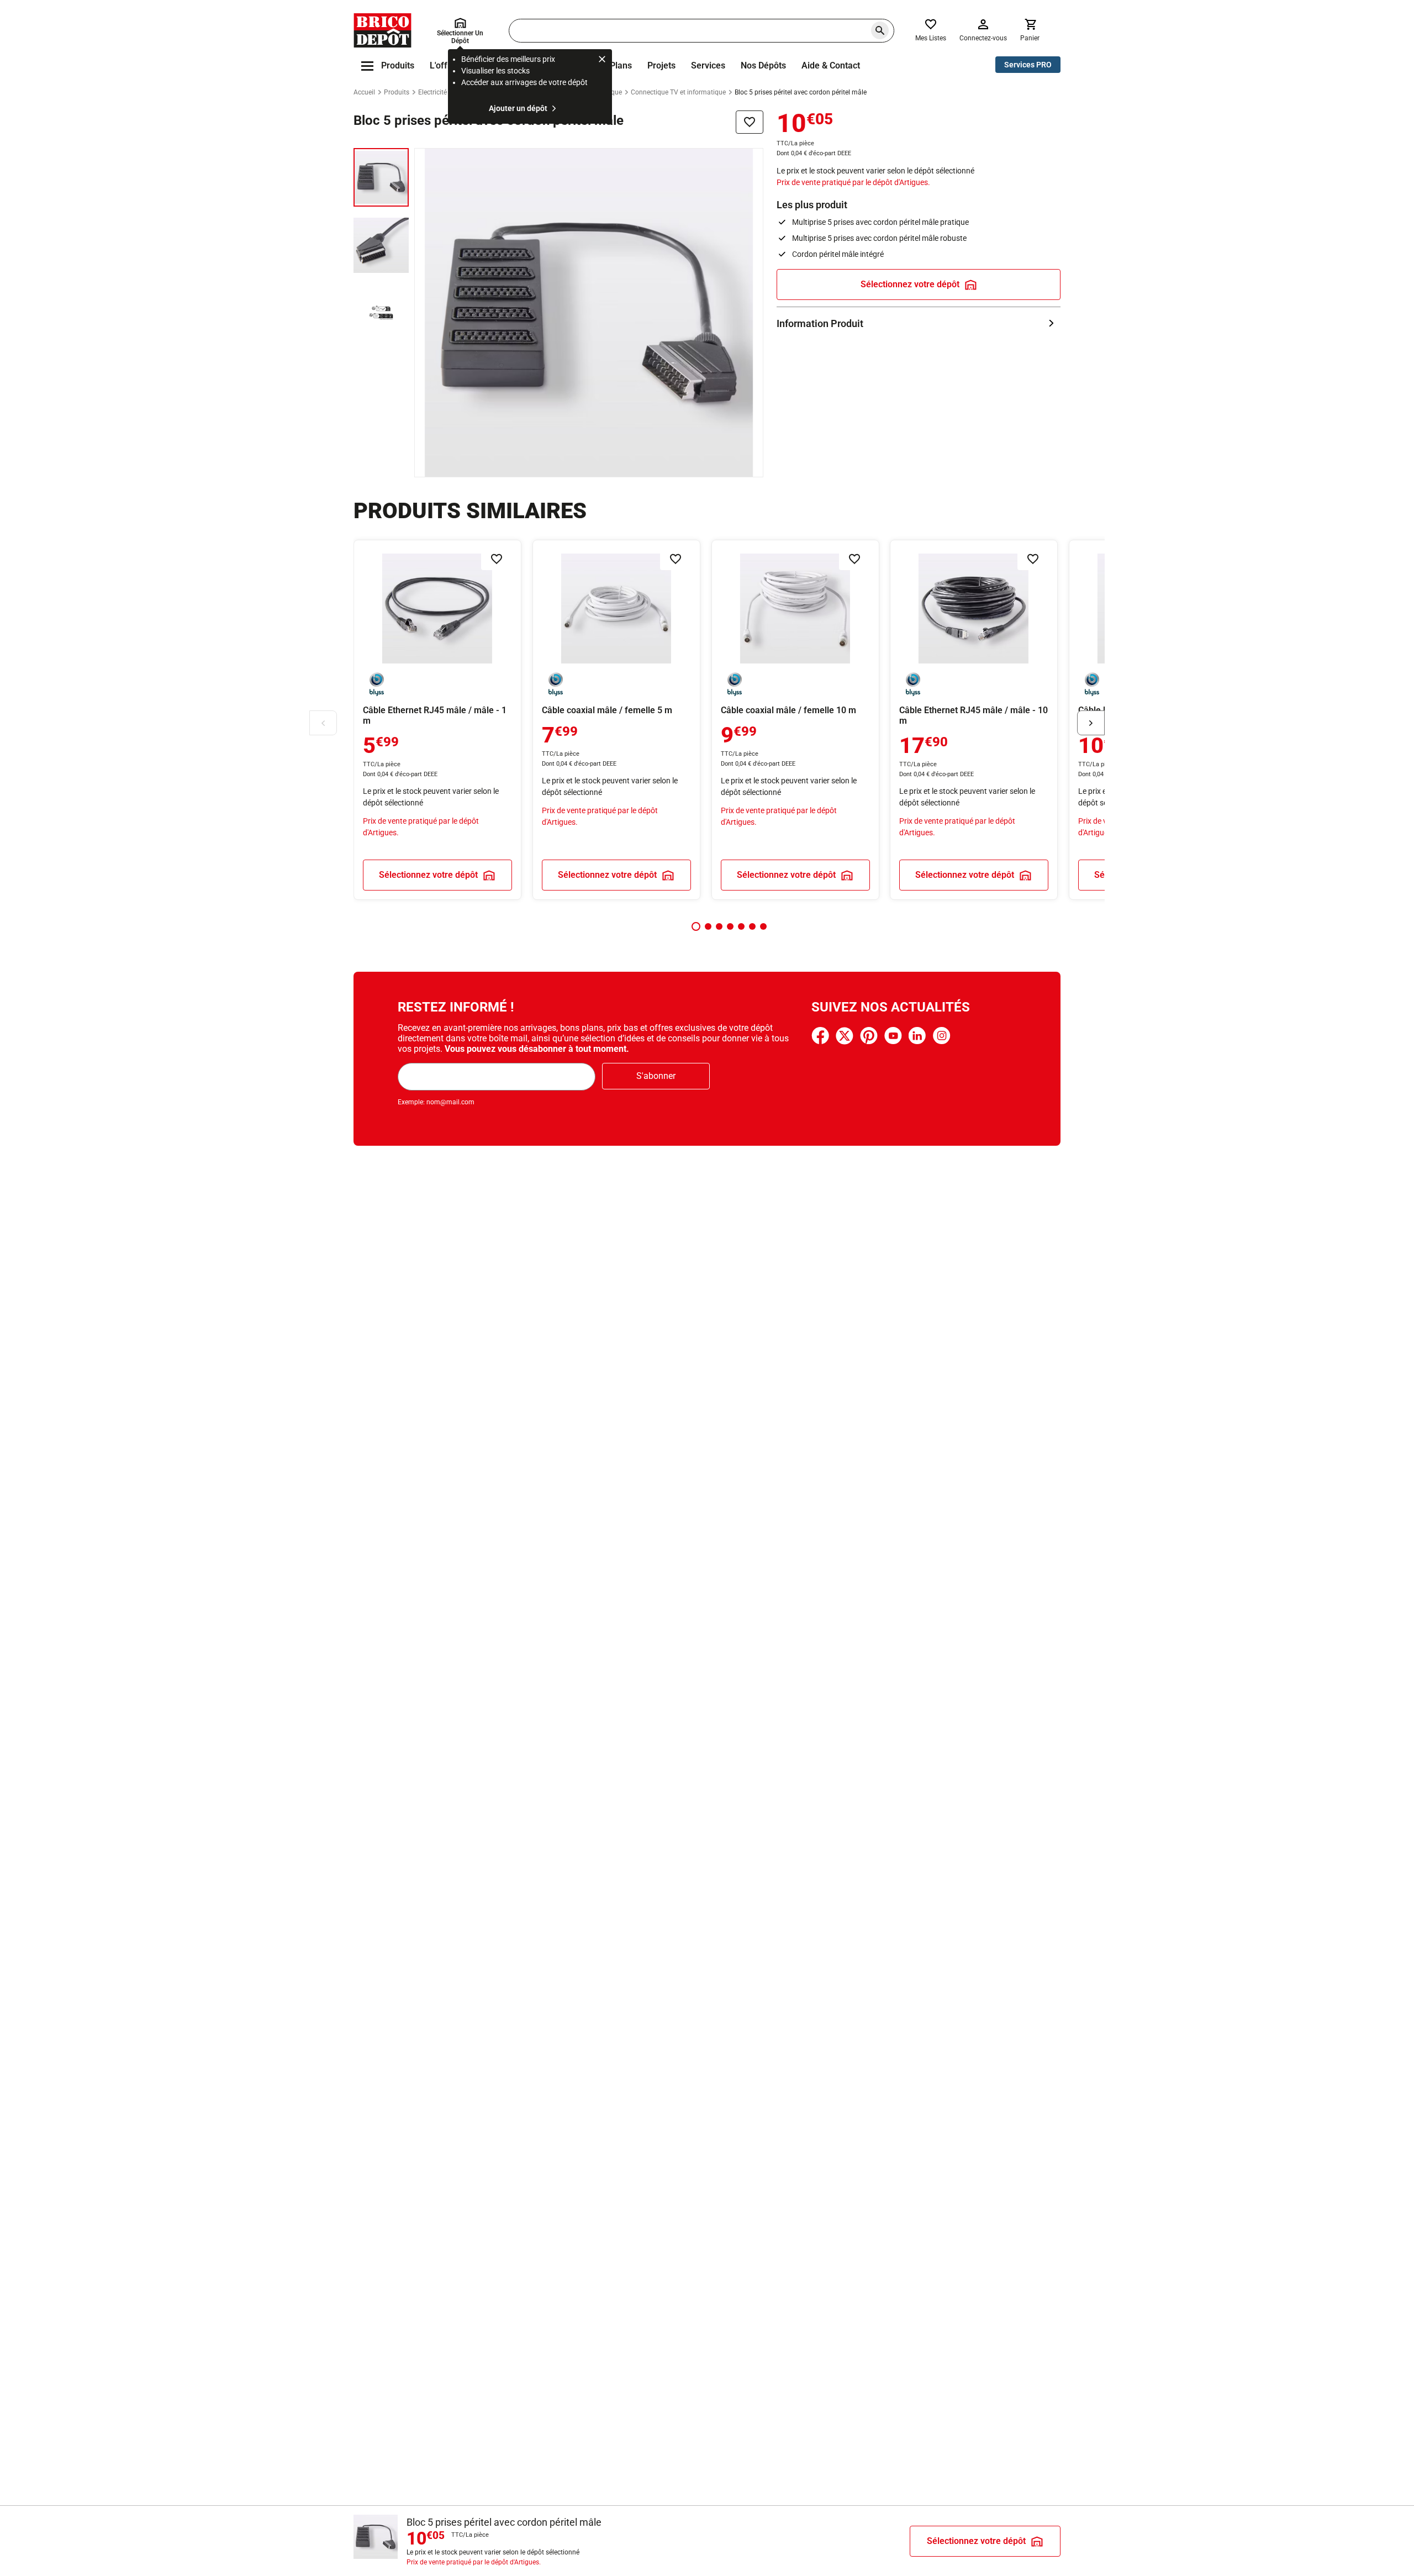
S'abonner (656, 1076)
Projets (661, 65)
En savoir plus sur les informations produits (919, 323)
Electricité (432, 92)
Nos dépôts (763, 65)
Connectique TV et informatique (678, 92)
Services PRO (1028, 65)
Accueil (364, 92)
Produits (397, 92)
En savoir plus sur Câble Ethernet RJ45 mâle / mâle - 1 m (437, 720)
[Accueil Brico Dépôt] (382, 30)
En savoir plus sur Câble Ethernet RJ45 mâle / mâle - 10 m (974, 720)
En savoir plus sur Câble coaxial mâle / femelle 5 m (616, 720)
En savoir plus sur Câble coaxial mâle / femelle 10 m (795, 720)
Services (708, 65)
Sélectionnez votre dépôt (910, 284)
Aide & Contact (831, 65)
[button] (696, 926)
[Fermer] (602, 61)
